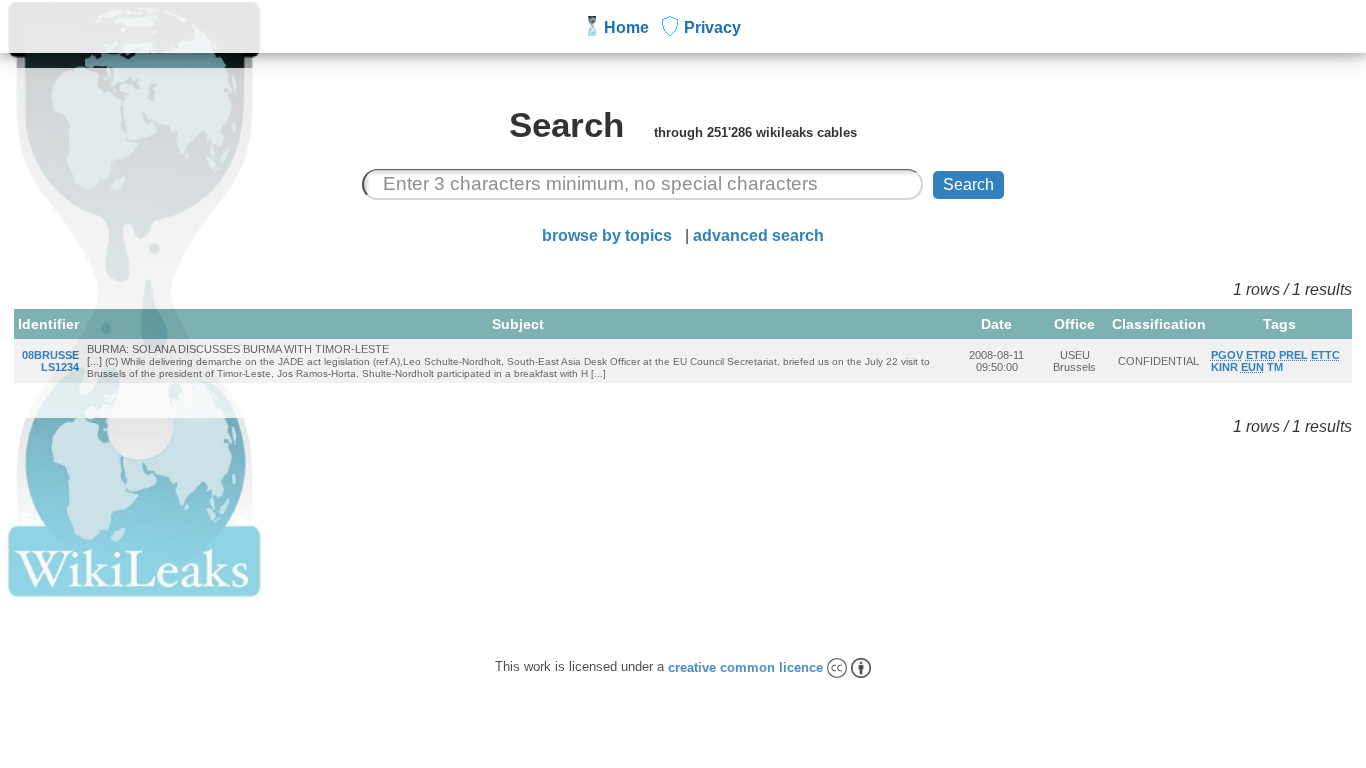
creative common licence (747, 667)
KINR (1224, 367)
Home (626, 27)
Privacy (712, 27)
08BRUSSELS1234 (50, 361)
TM (1275, 367)
